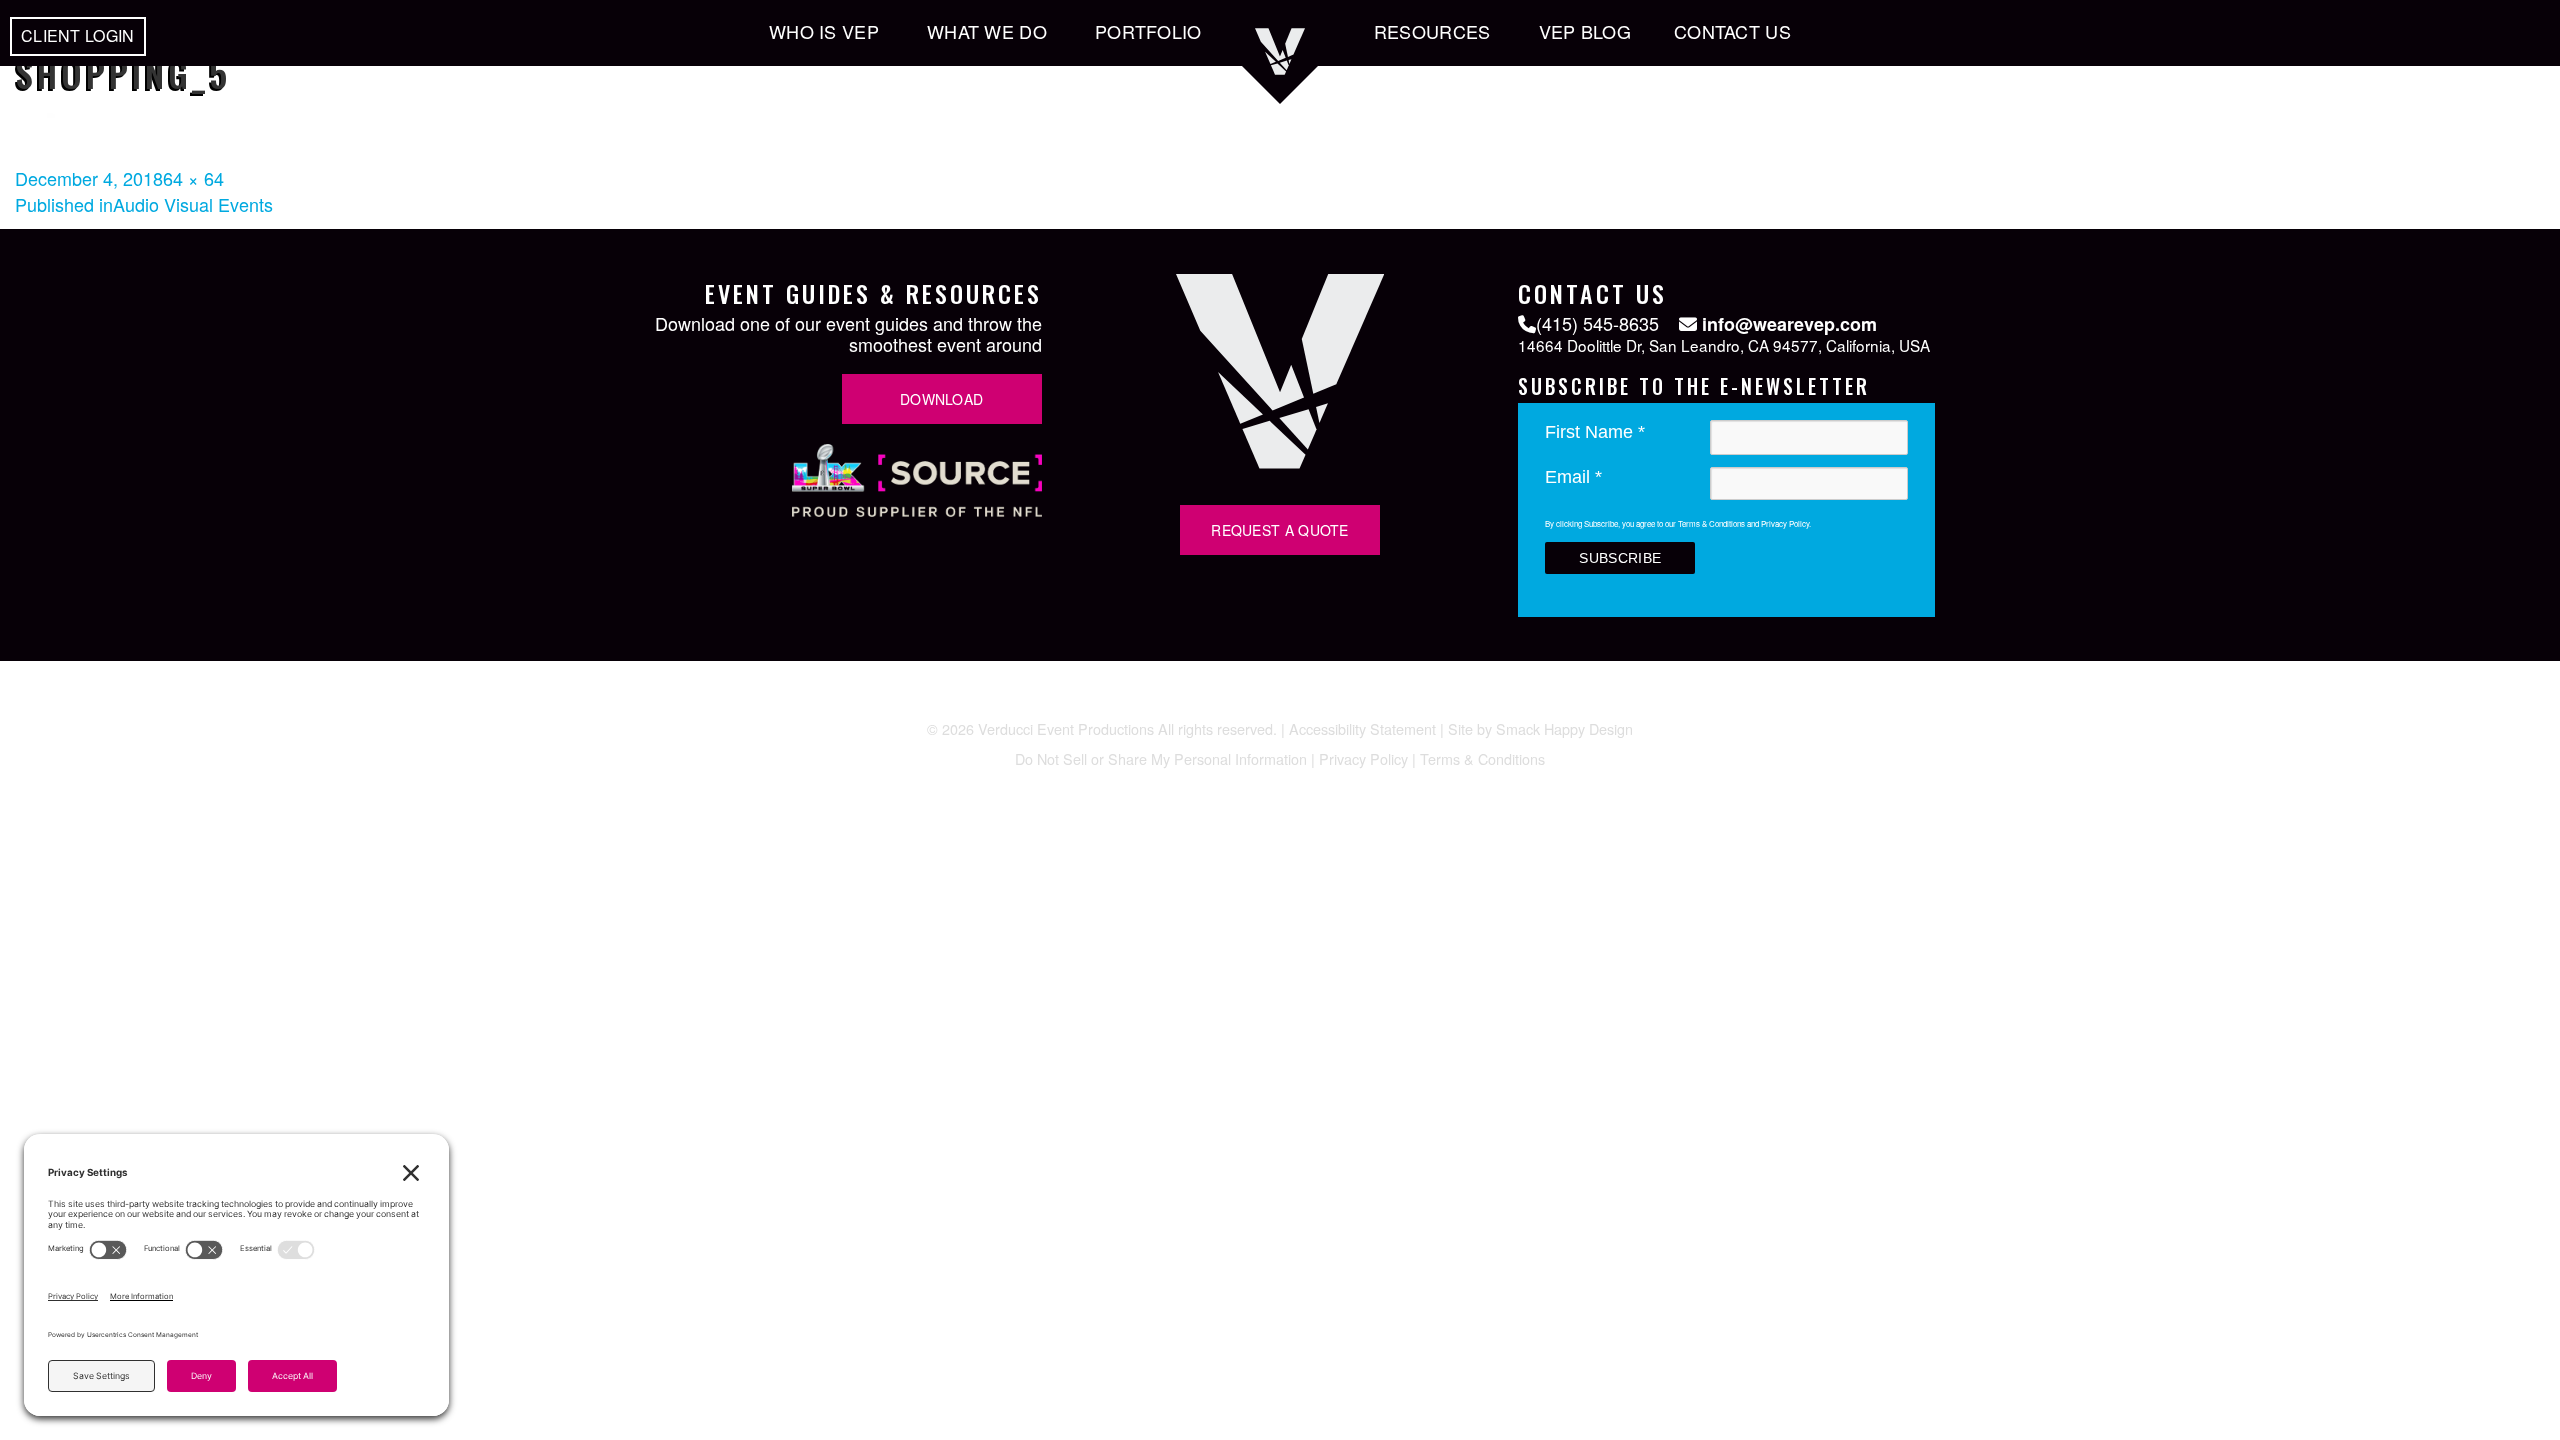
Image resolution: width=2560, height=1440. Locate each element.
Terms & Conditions (1482, 758)
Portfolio (1148, 31)
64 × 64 (193, 178)
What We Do (987, 31)
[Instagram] (1242, 700)
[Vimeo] (1318, 700)
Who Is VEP (824, 31)
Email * (1573, 477)
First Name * (1595, 432)
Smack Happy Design (1564, 728)
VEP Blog (1585, 31)
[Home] (1280, 75)
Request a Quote (1280, 530)
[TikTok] (1356, 702)
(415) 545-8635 (1597, 323)
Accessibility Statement (1362, 728)
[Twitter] (1166, 700)
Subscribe (1620, 558)
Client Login (78, 35)
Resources (1432, 31)
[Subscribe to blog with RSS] (1432, 700)
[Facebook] (1204, 700)
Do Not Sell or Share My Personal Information (1161, 758)
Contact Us (1732, 31)
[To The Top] (2530, 591)
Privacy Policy (1363, 758)
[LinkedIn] (1280, 700)
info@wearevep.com (1787, 324)
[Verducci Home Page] (1280, 461)
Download (941, 399)
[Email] (1394, 700)
